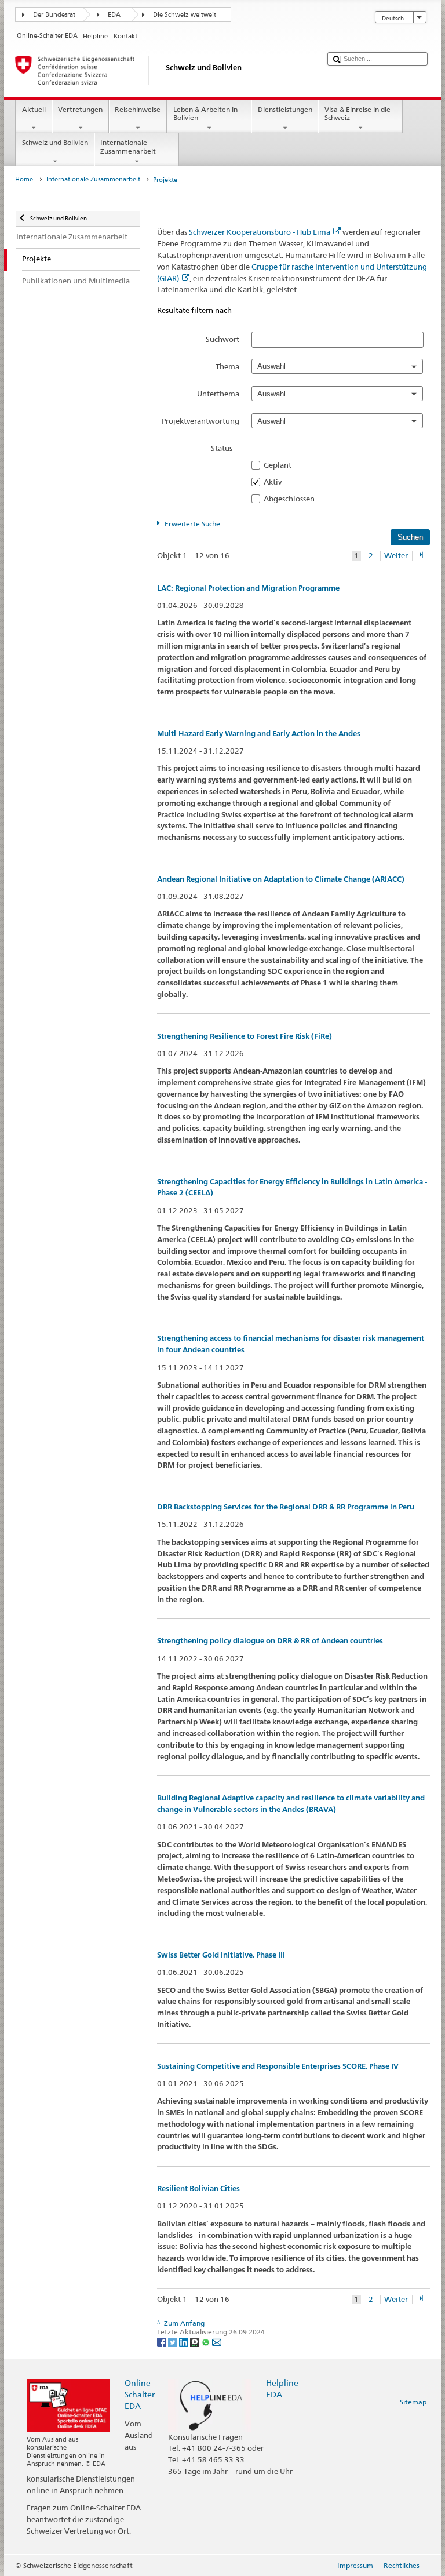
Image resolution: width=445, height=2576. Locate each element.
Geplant (281, 465)
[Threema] (196, 2342)
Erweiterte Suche (192, 524)
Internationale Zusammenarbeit (128, 146)
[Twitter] (174, 2342)
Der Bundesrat (54, 15)
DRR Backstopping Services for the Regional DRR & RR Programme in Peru (286, 1507)
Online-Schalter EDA (140, 2394)
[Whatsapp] (207, 2342)
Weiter (396, 556)
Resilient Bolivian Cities (198, 2188)
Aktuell (34, 109)
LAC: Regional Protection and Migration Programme (248, 588)
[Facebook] (163, 2342)
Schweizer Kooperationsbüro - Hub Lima (260, 232)
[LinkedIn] (185, 2342)
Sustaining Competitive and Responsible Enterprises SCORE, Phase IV (278, 2066)
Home (24, 179)
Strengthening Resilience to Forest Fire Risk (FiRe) (245, 1036)
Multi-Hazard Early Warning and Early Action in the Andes (259, 734)
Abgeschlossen (293, 499)
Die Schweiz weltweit (185, 15)
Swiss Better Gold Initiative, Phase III (221, 1955)
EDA (114, 15)
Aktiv (276, 482)
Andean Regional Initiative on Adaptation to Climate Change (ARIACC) (281, 879)
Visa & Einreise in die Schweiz (358, 113)
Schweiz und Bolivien (55, 142)
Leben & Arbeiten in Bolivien (205, 113)
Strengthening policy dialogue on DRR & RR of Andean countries (270, 1641)
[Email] (217, 2342)
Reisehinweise (138, 109)
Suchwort (222, 339)
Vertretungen (80, 109)
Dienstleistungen (285, 109)
